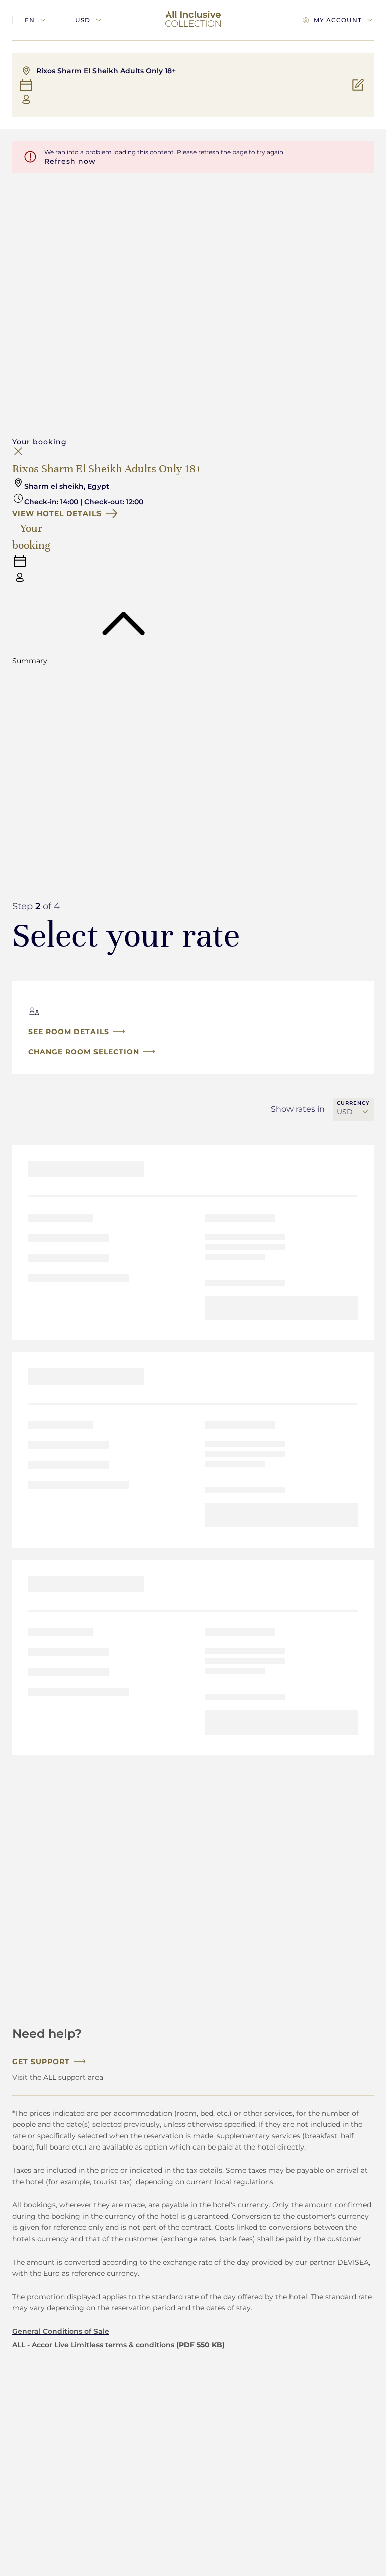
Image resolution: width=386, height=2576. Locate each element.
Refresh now (70, 161)
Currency (353, 1103)
